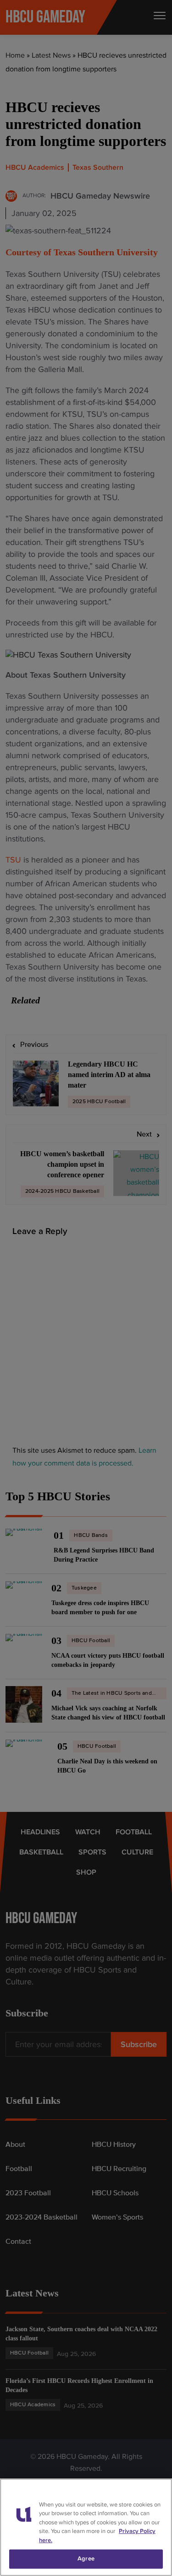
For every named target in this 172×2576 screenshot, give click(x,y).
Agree (86, 2559)
